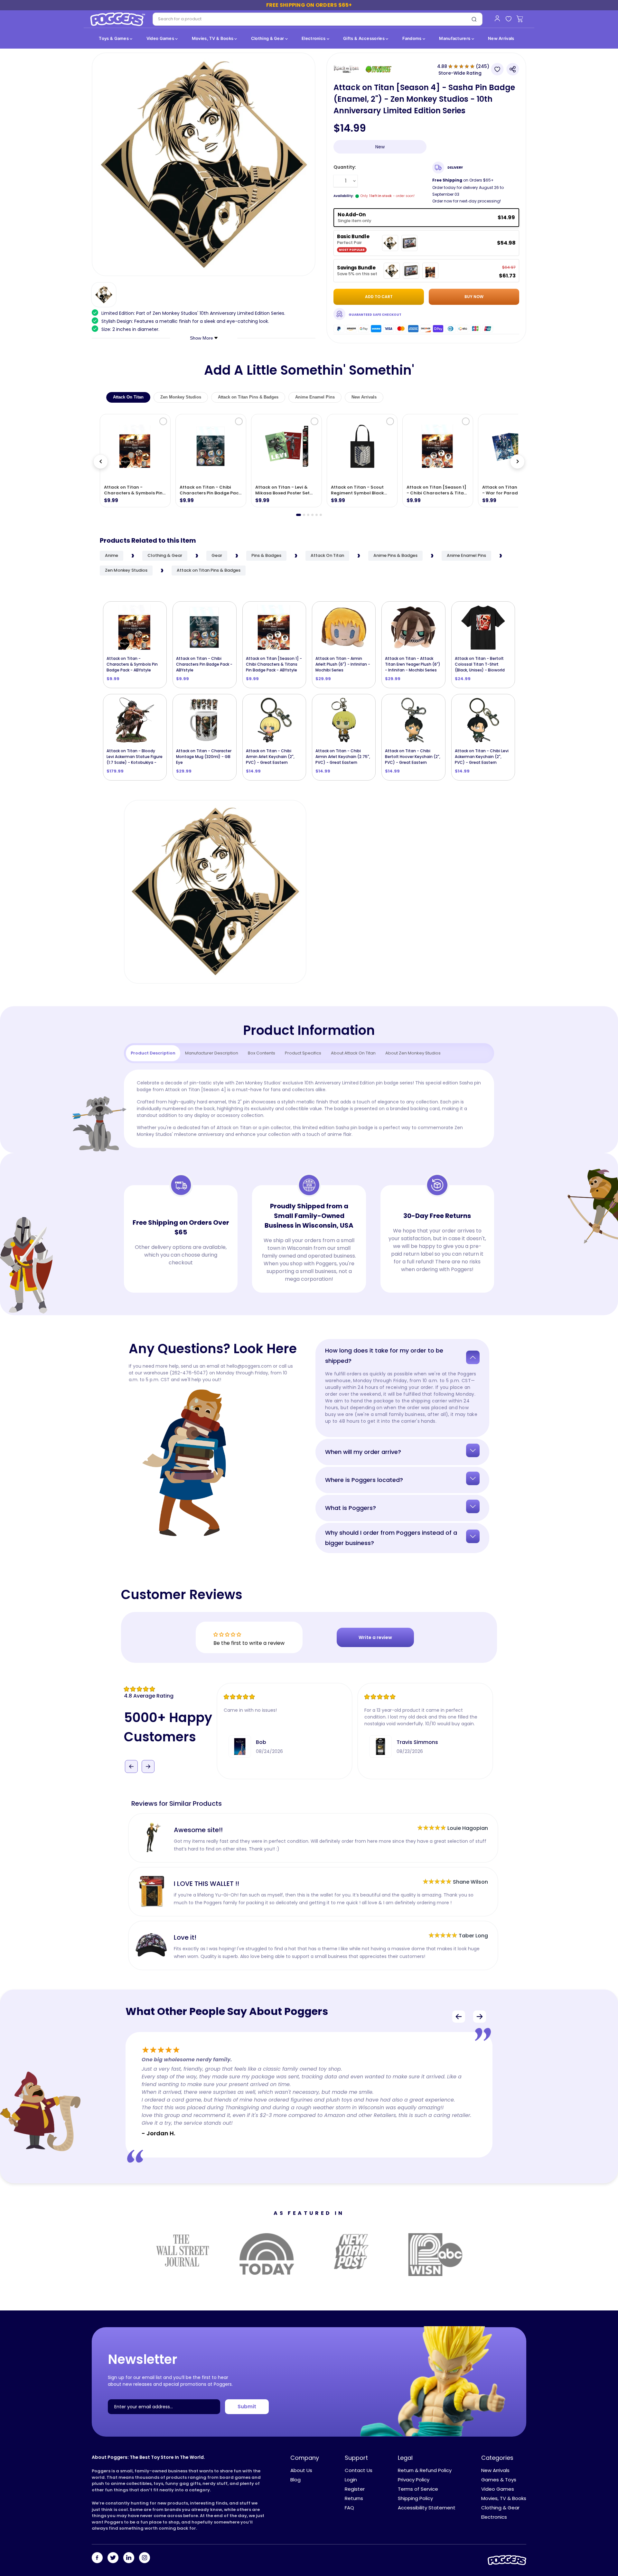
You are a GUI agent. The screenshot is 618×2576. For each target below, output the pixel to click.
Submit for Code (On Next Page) (309, 1355)
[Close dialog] (373, 1209)
